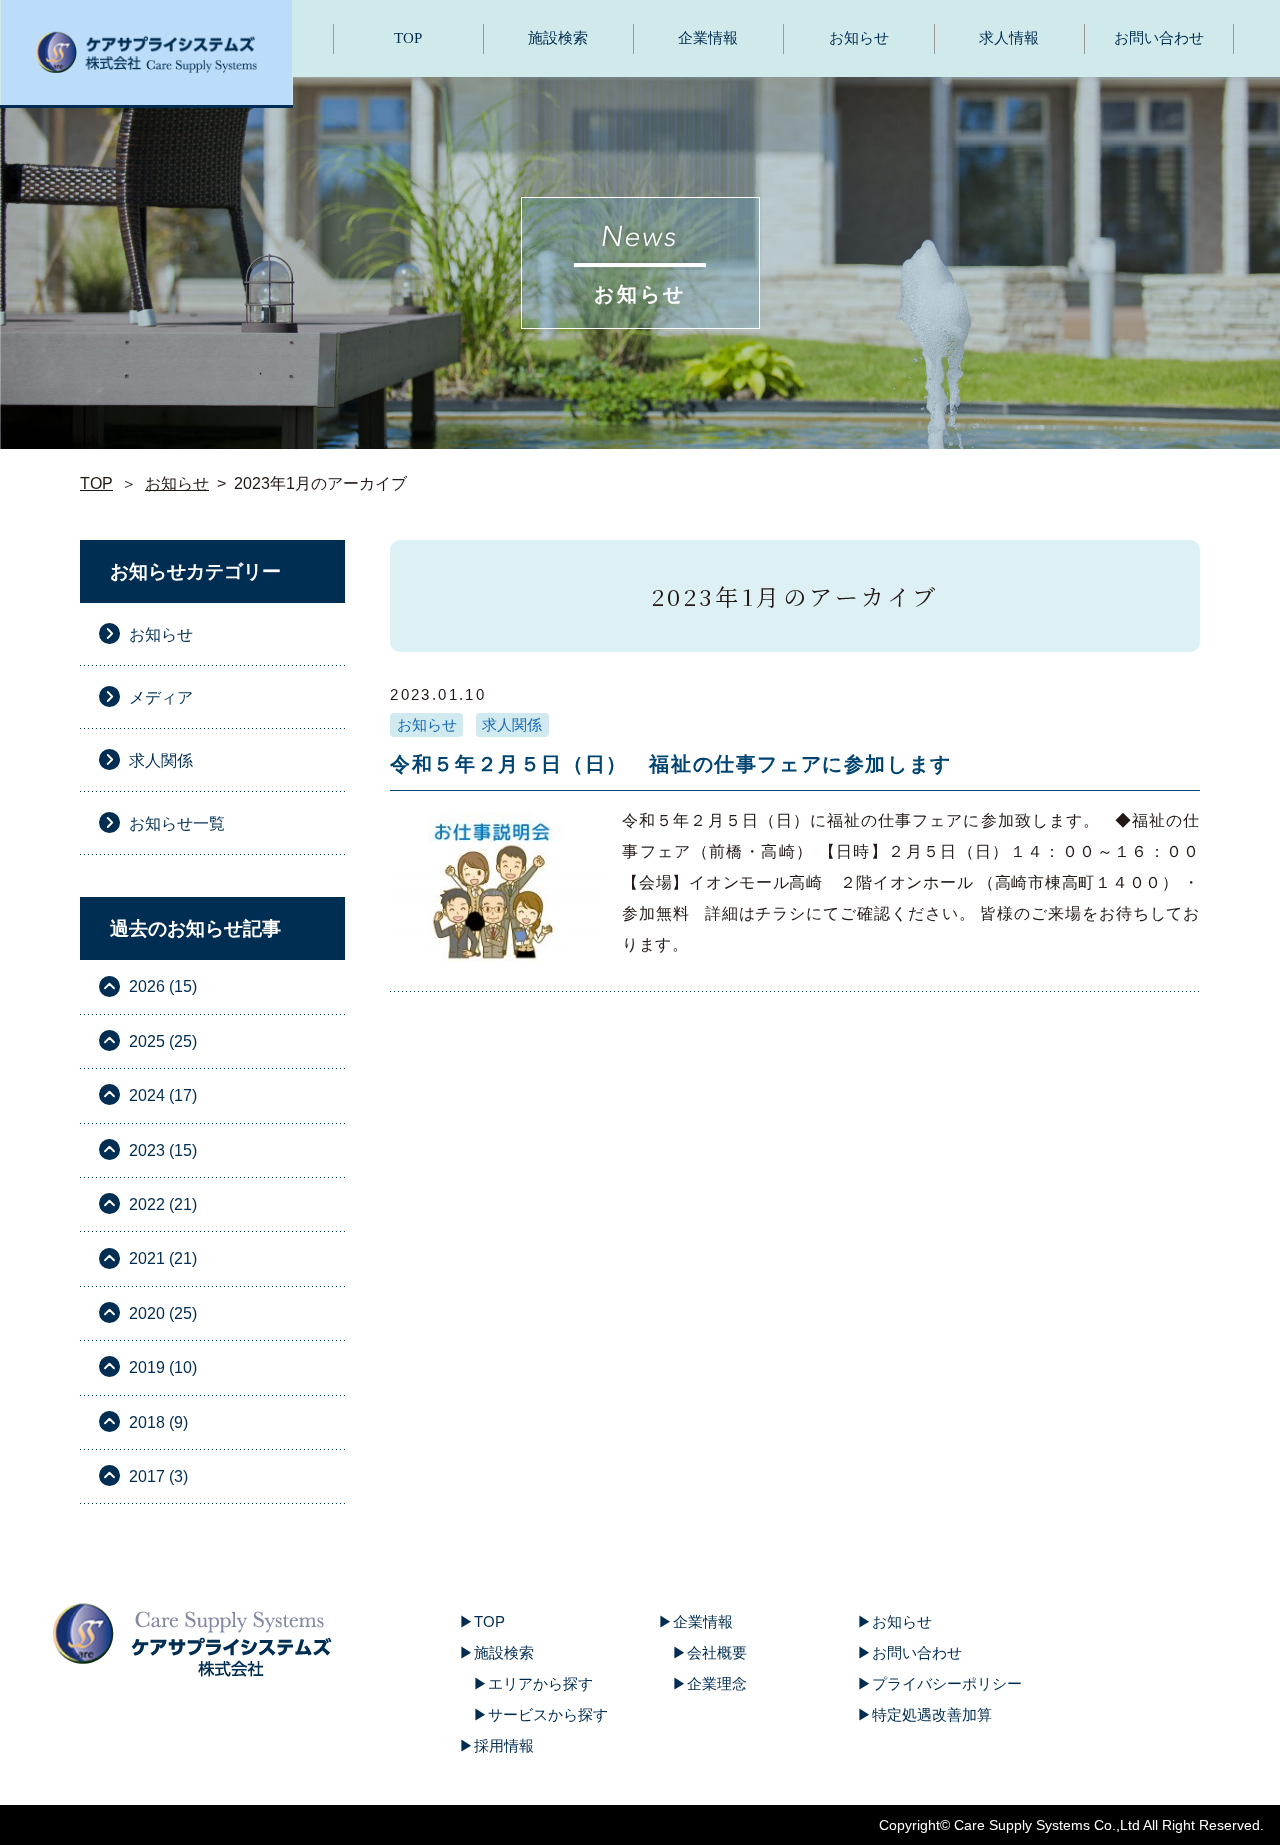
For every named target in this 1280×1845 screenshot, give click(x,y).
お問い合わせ (1159, 38)
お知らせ (859, 38)
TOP (408, 38)
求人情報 (1009, 38)
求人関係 (512, 724)
